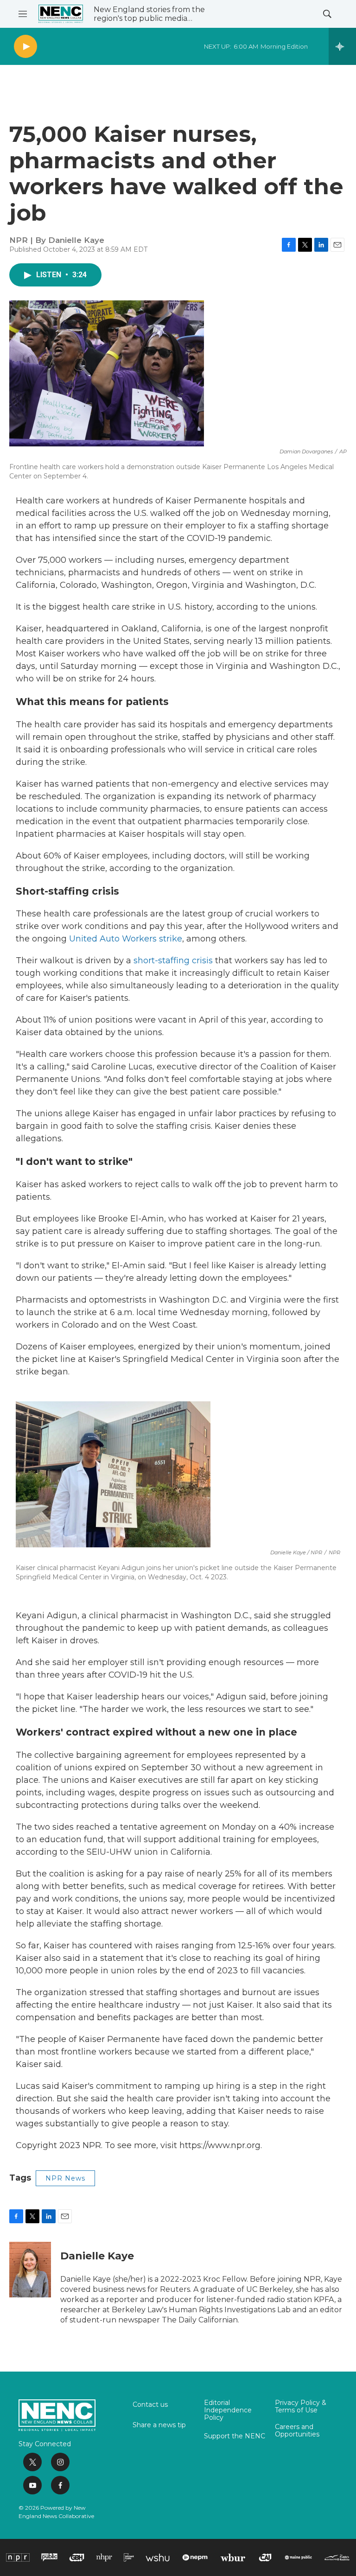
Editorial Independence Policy (228, 2411)
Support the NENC (235, 2436)
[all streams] (342, 46)
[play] (25, 47)
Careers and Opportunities (297, 2431)
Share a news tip (159, 2425)
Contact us (150, 2405)
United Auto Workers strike (126, 939)
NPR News (65, 2178)
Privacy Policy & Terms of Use (301, 2407)
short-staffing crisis (173, 960)
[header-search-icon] (327, 14)
